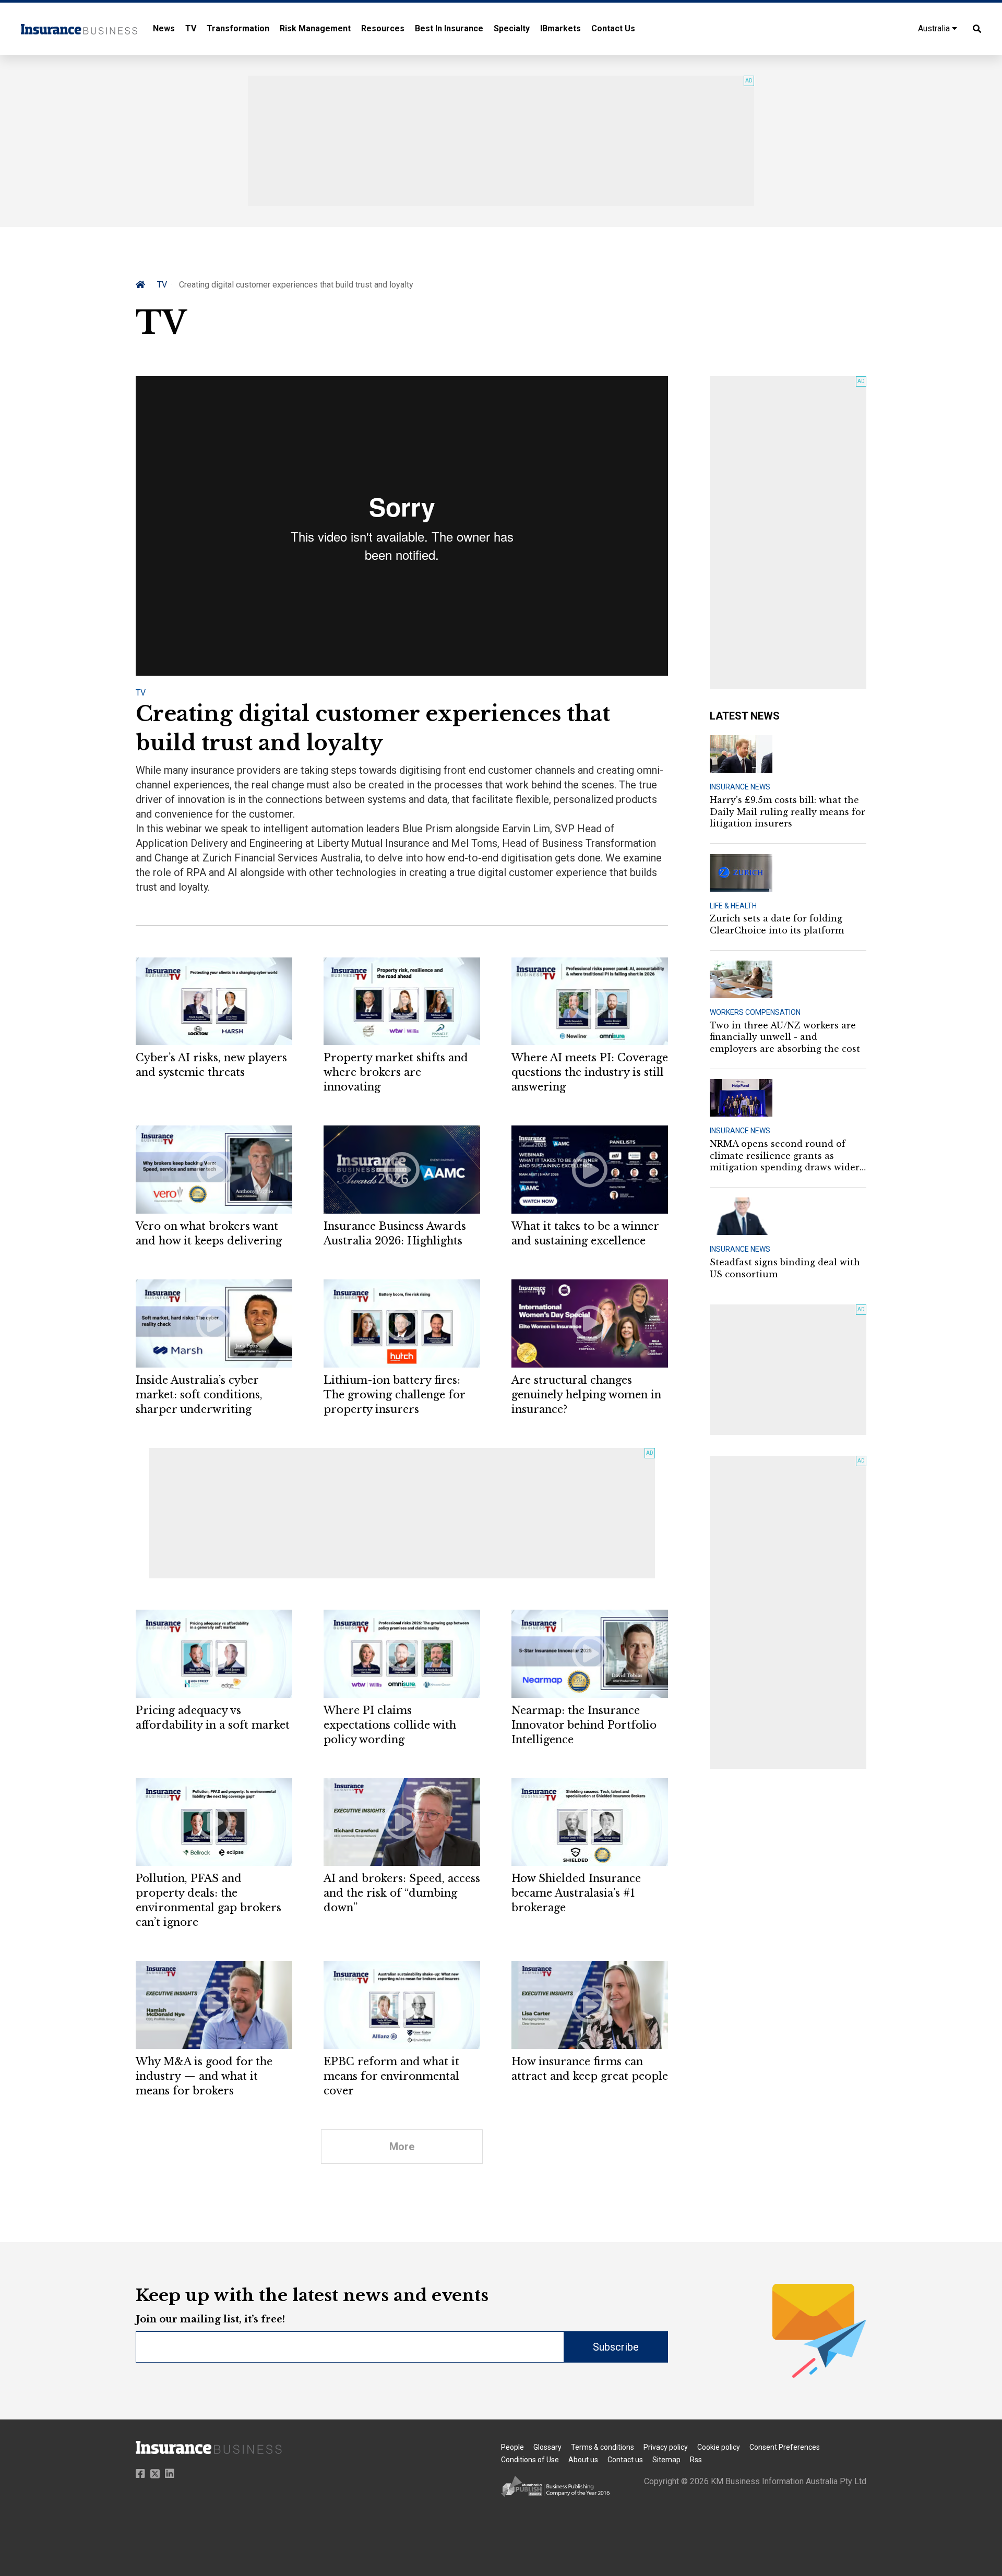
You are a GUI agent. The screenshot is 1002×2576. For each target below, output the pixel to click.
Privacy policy (666, 2447)
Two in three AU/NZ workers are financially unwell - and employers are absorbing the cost (785, 1037)
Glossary (547, 2447)
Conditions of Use (530, 2460)
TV (191, 28)
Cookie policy (719, 2447)
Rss (696, 2460)
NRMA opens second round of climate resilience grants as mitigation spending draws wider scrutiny (785, 1156)
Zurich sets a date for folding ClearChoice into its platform (777, 924)
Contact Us (613, 28)
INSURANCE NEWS (740, 787)
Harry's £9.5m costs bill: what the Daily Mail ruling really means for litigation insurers (788, 812)
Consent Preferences (785, 2447)
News (164, 28)
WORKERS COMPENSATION (755, 1012)
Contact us (625, 2460)
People (512, 2447)
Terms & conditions (603, 2447)
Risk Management (315, 28)
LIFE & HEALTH (733, 906)
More (402, 2147)
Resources (383, 28)
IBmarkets (560, 28)
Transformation (238, 28)
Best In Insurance (449, 28)
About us (583, 2460)
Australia (935, 28)
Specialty (512, 28)
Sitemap (666, 2460)
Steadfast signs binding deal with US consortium (785, 1268)
